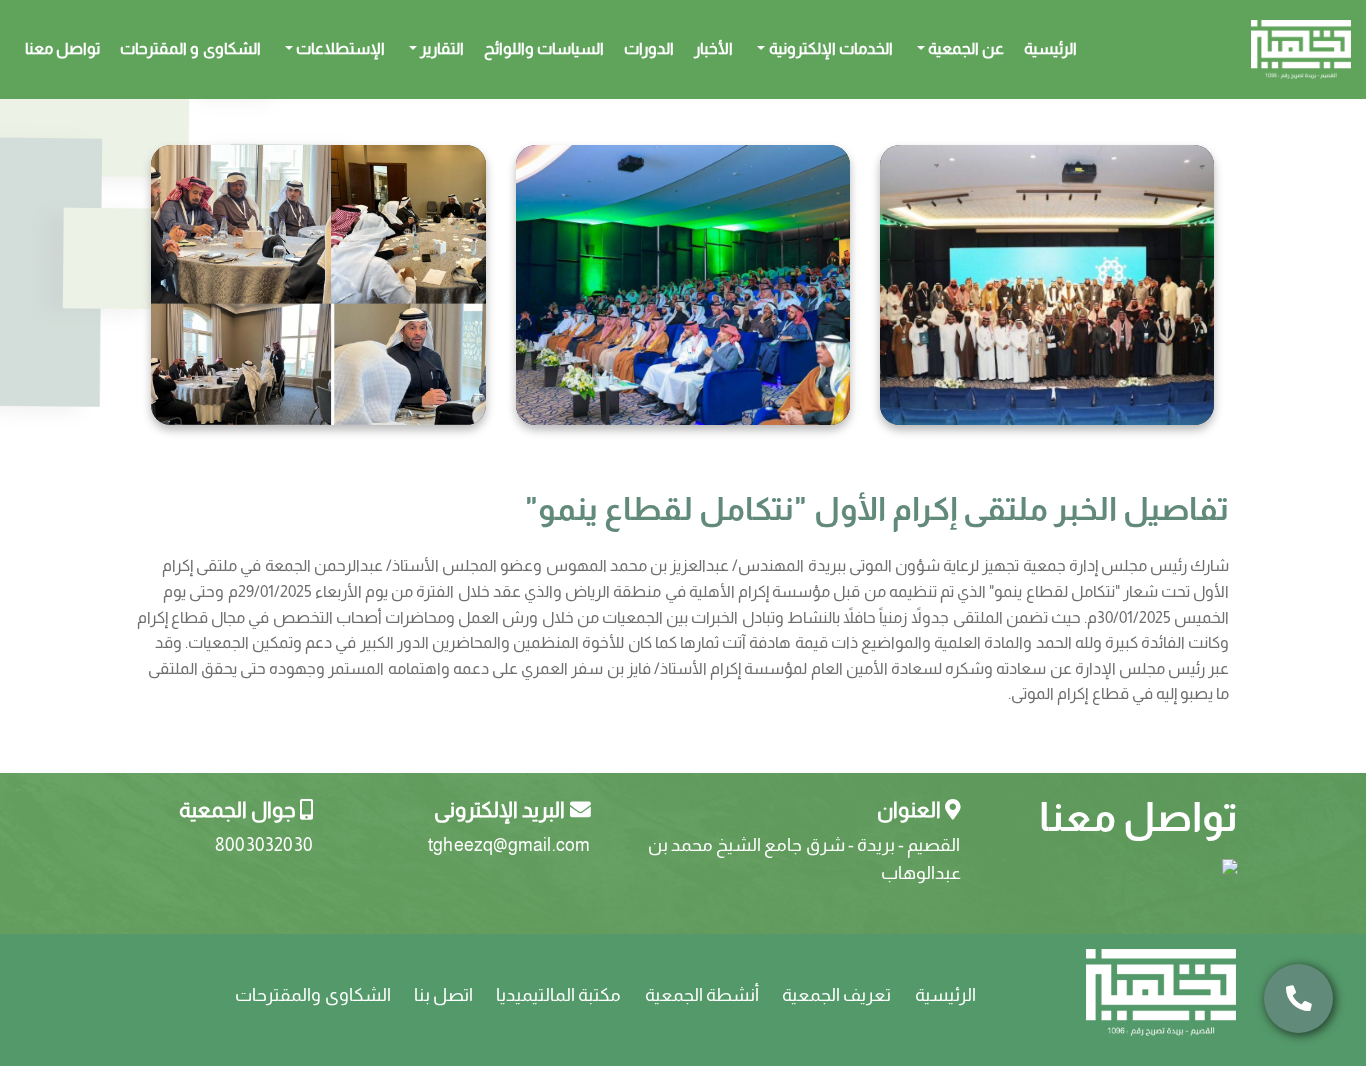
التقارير (440, 48)
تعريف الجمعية (836, 995)
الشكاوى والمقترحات (312, 995)
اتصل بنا (443, 995)
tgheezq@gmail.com (509, 845)
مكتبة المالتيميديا (558, 995)
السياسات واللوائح (544, 48)
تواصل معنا (62, 48)
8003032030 (264, 845)
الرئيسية (1050, 48)
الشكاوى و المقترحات (190, 48)
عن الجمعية (964, 48)
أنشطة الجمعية (702, 995)
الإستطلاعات (339, 48)
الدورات (649, 48)
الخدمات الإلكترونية (828, 48)
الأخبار (713, 48)
